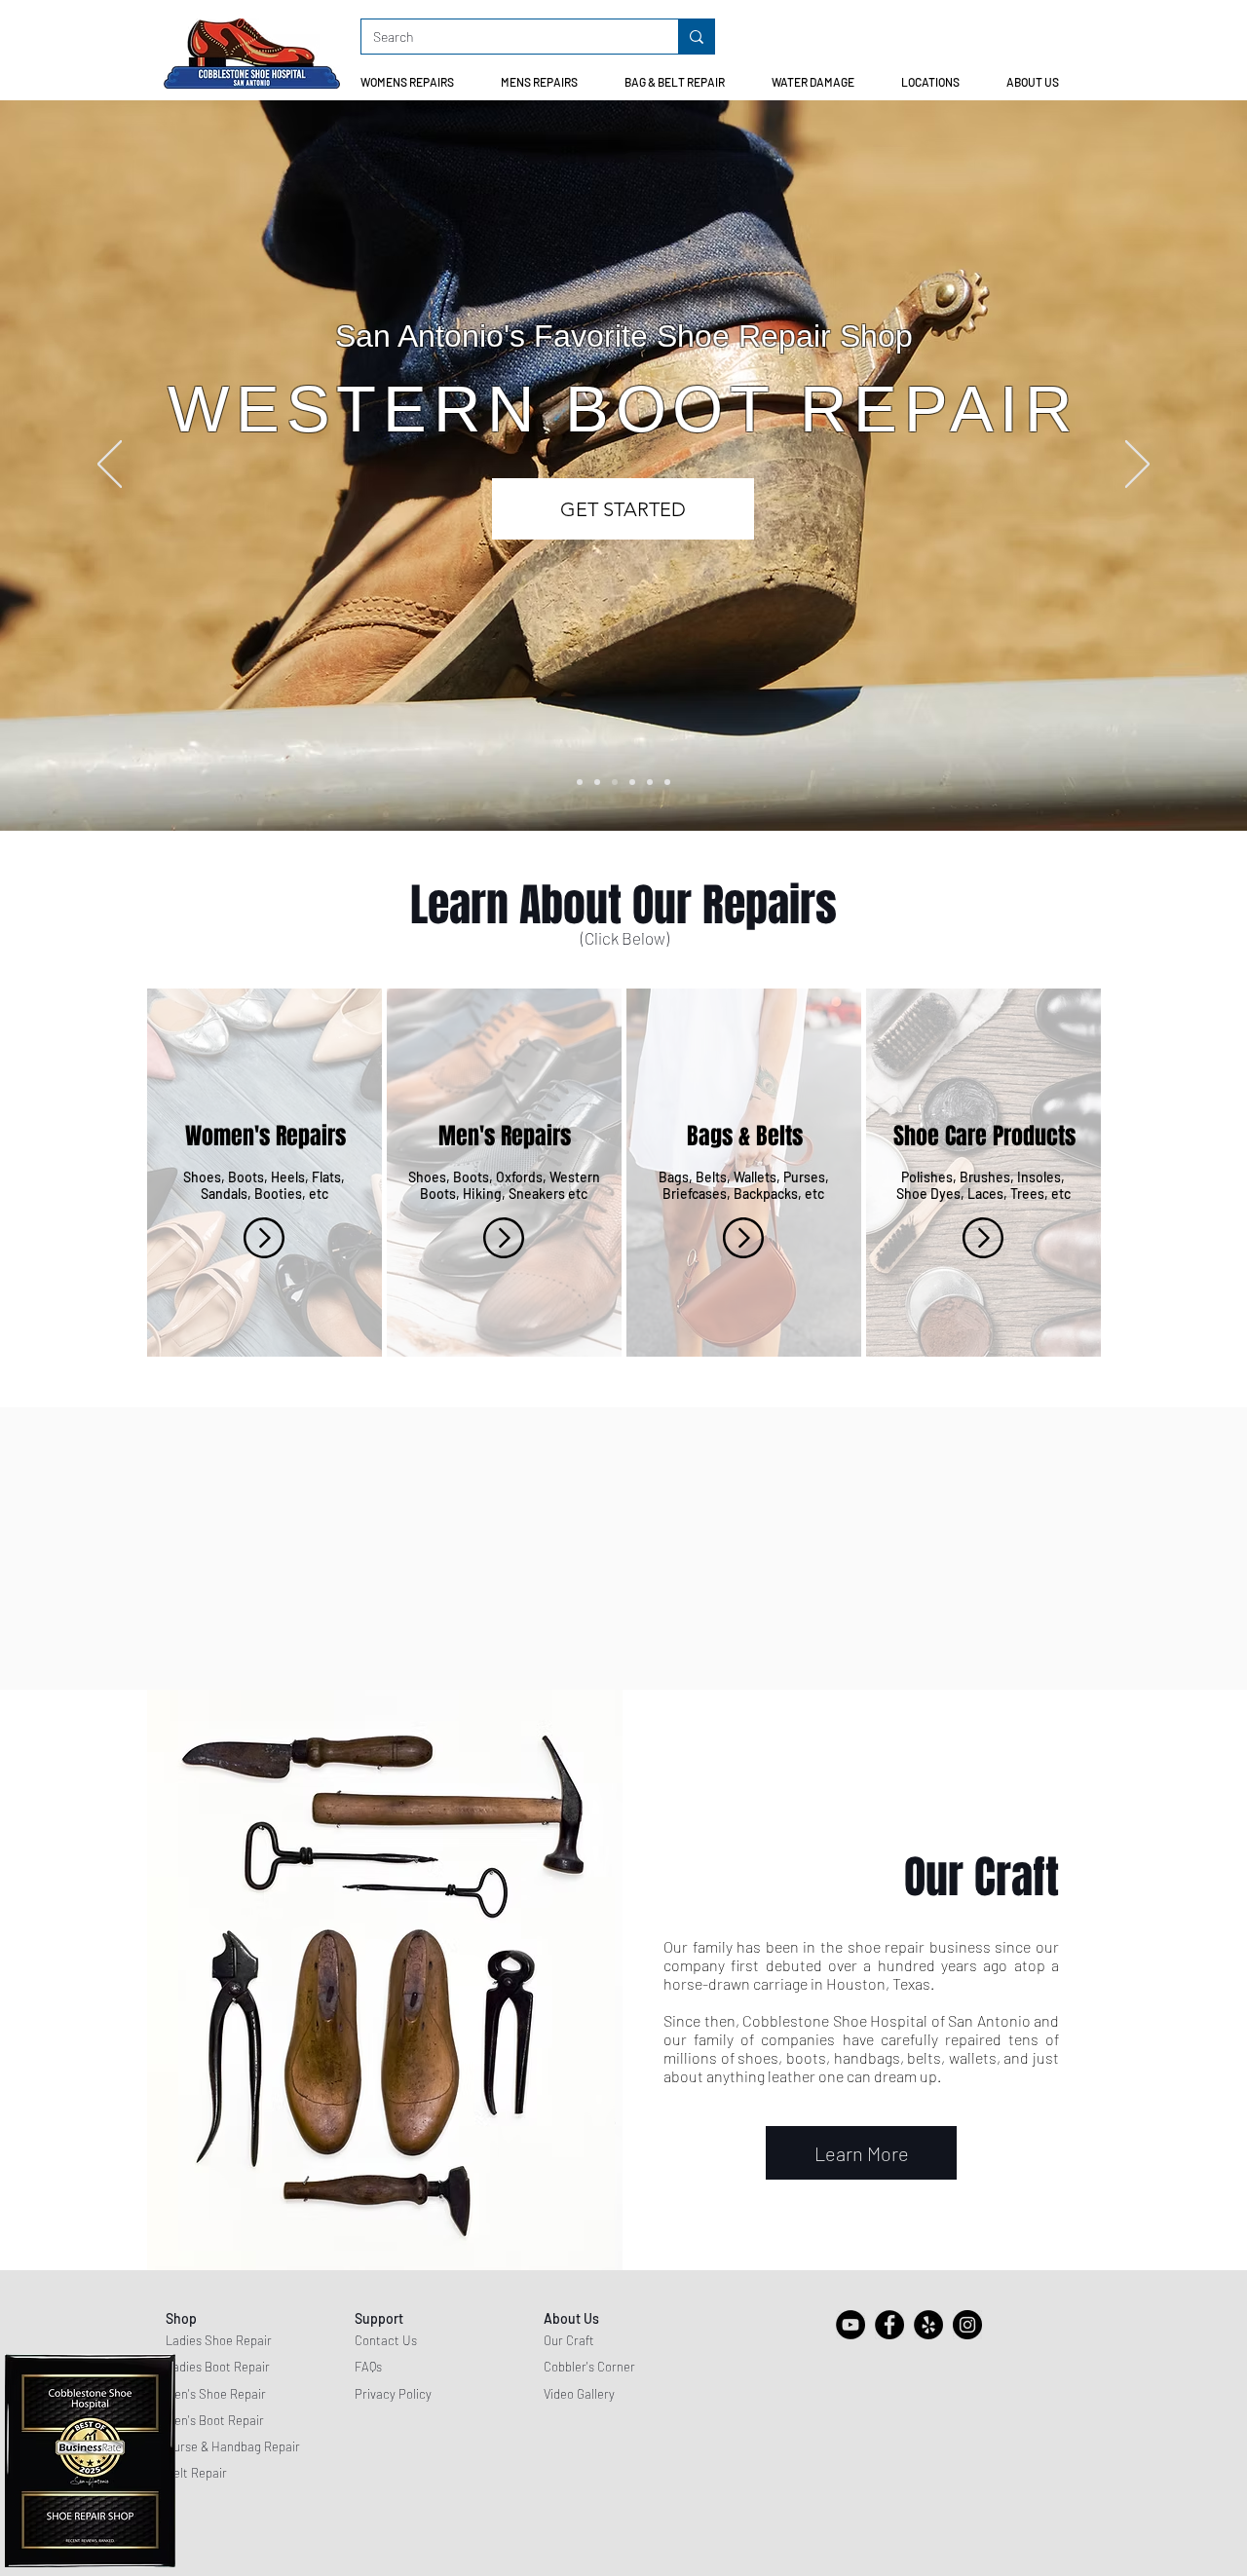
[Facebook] (889, 2325)
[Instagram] (967, 2325)
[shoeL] (597, 782)
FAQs (368, 2367)
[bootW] (615, 782)
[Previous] (110, 466)
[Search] (696, 37)
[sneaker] (667, 782)
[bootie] (632, 782)
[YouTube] (850, 2325)
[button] (416, 82)
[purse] (650, 782)
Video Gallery (579, 2394)
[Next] (1137, 466)
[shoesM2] (580, 782)
